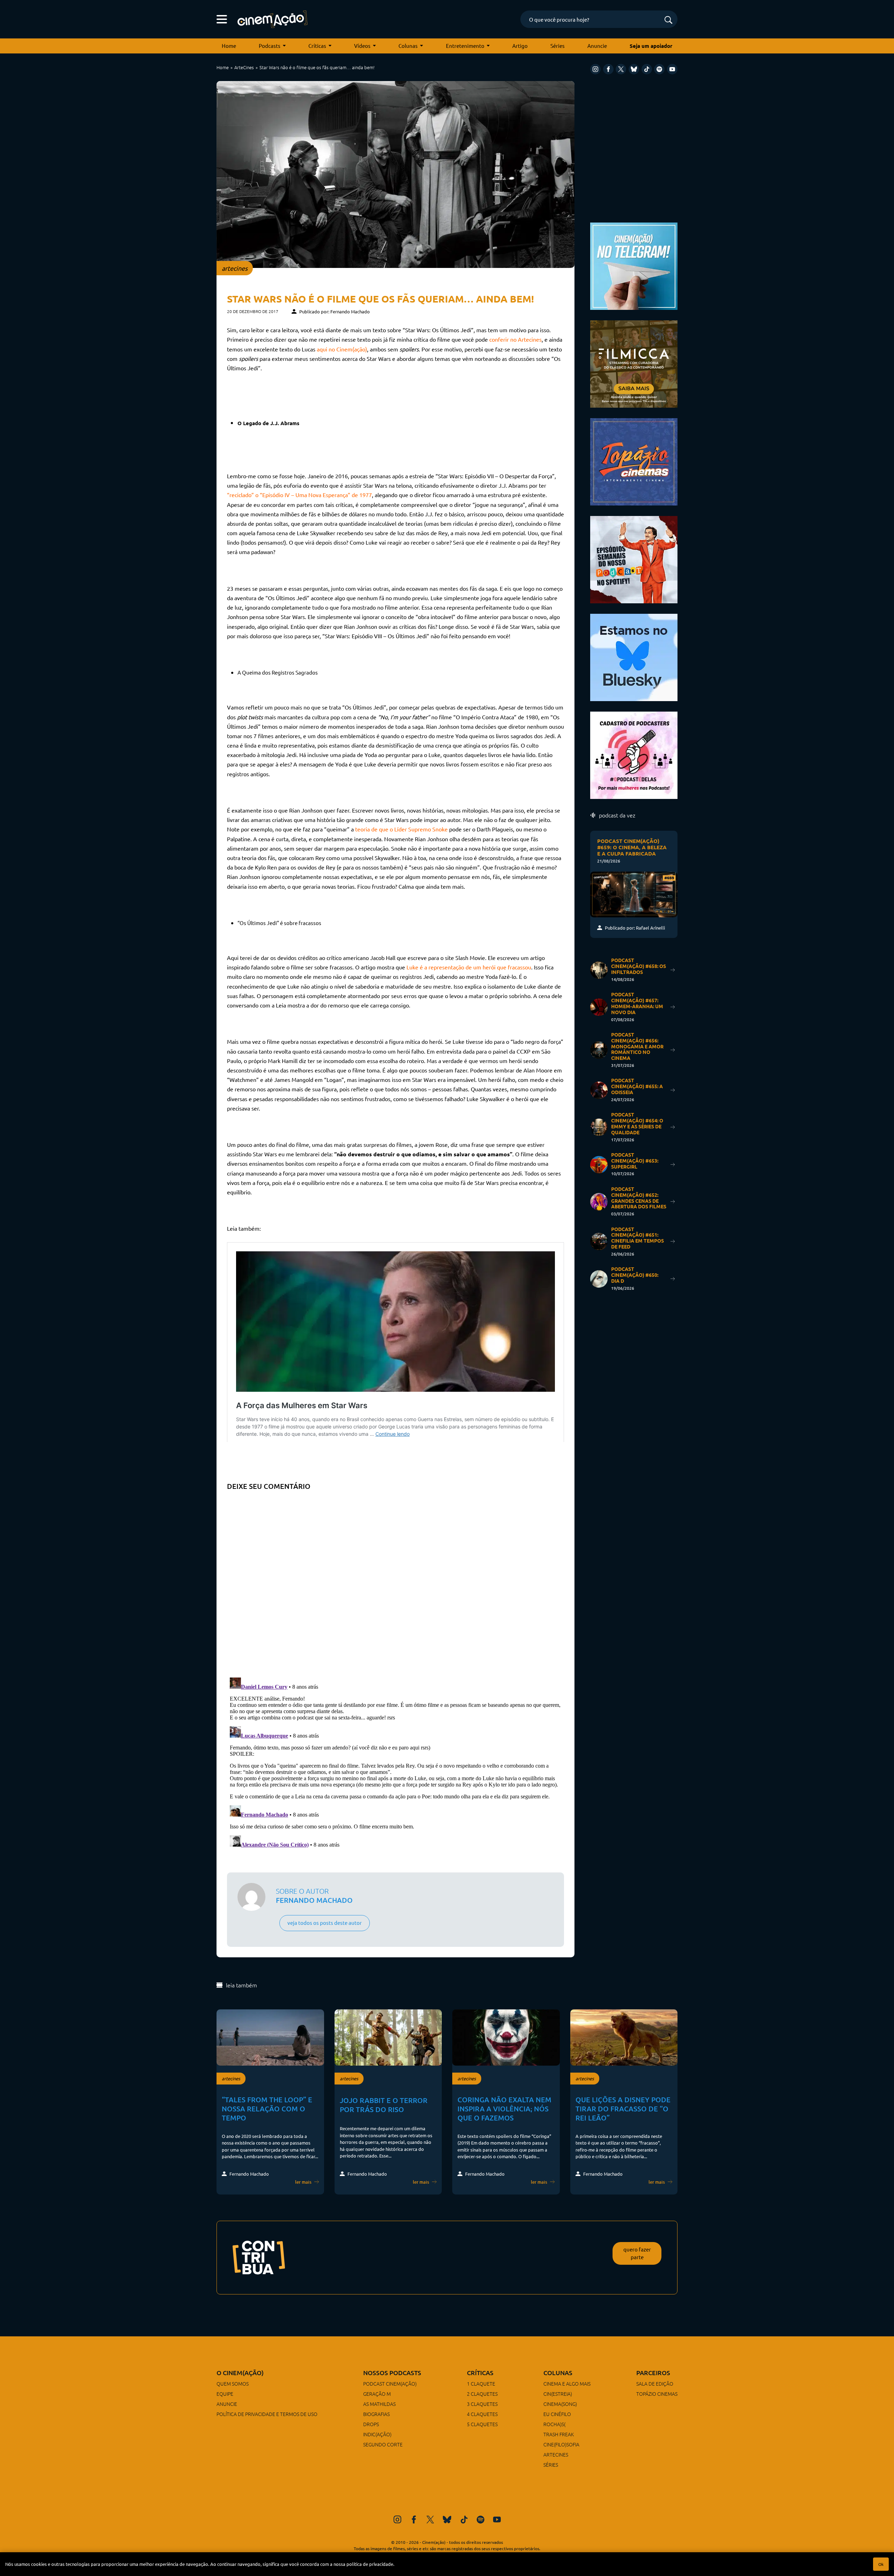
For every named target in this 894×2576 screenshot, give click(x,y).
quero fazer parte (637, 2253)
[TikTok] (647, 69)
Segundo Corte (383, 2444)
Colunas (408, 46)
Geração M (377, 2394)
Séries (558, 46)
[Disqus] (395, 1581)
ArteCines (244, 67)
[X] (621, 69)
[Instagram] (595, 69)
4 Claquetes (482, 2414)
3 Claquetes (482, 2404)
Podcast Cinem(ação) (390, 2384)
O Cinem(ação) (240, 2373)
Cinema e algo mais (567, 2384)
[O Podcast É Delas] (634, 754)
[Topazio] (634, 461)
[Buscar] (668, 20)
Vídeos (362, 46)
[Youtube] (672, 69)
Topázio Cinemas (657, 2394)
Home (229, 46)
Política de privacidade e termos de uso (267, 2414)
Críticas (317, 46)
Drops (371, 2424)
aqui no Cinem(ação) (342, 349)
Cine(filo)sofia (561, 2444)
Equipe (225, 2394)
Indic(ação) (377, 2434)
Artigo (520, 46)
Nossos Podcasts (392, 2373)
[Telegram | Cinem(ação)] (634, 265)
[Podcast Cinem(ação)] (634, 559)
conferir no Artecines (515, 339)
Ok (881, 2564)
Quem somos (233, 2384)
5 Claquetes (482, 2424)
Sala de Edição (655, 2384)
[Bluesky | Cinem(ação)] (634, 657)
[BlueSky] (634, 69)
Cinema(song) (560, 2404)
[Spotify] (659, 69)
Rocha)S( (554, 2424)
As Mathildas (379, 2404)
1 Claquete (481, 2384)
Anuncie (597, 46)
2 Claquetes (482, 2394)
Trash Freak (559, 2434)
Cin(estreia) (558, 2394)
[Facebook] (608, 69)
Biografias (376, 2414)
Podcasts (270, 46)
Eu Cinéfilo (557, 2414)
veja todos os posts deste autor (325, 1923)
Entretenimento (465, 46)
